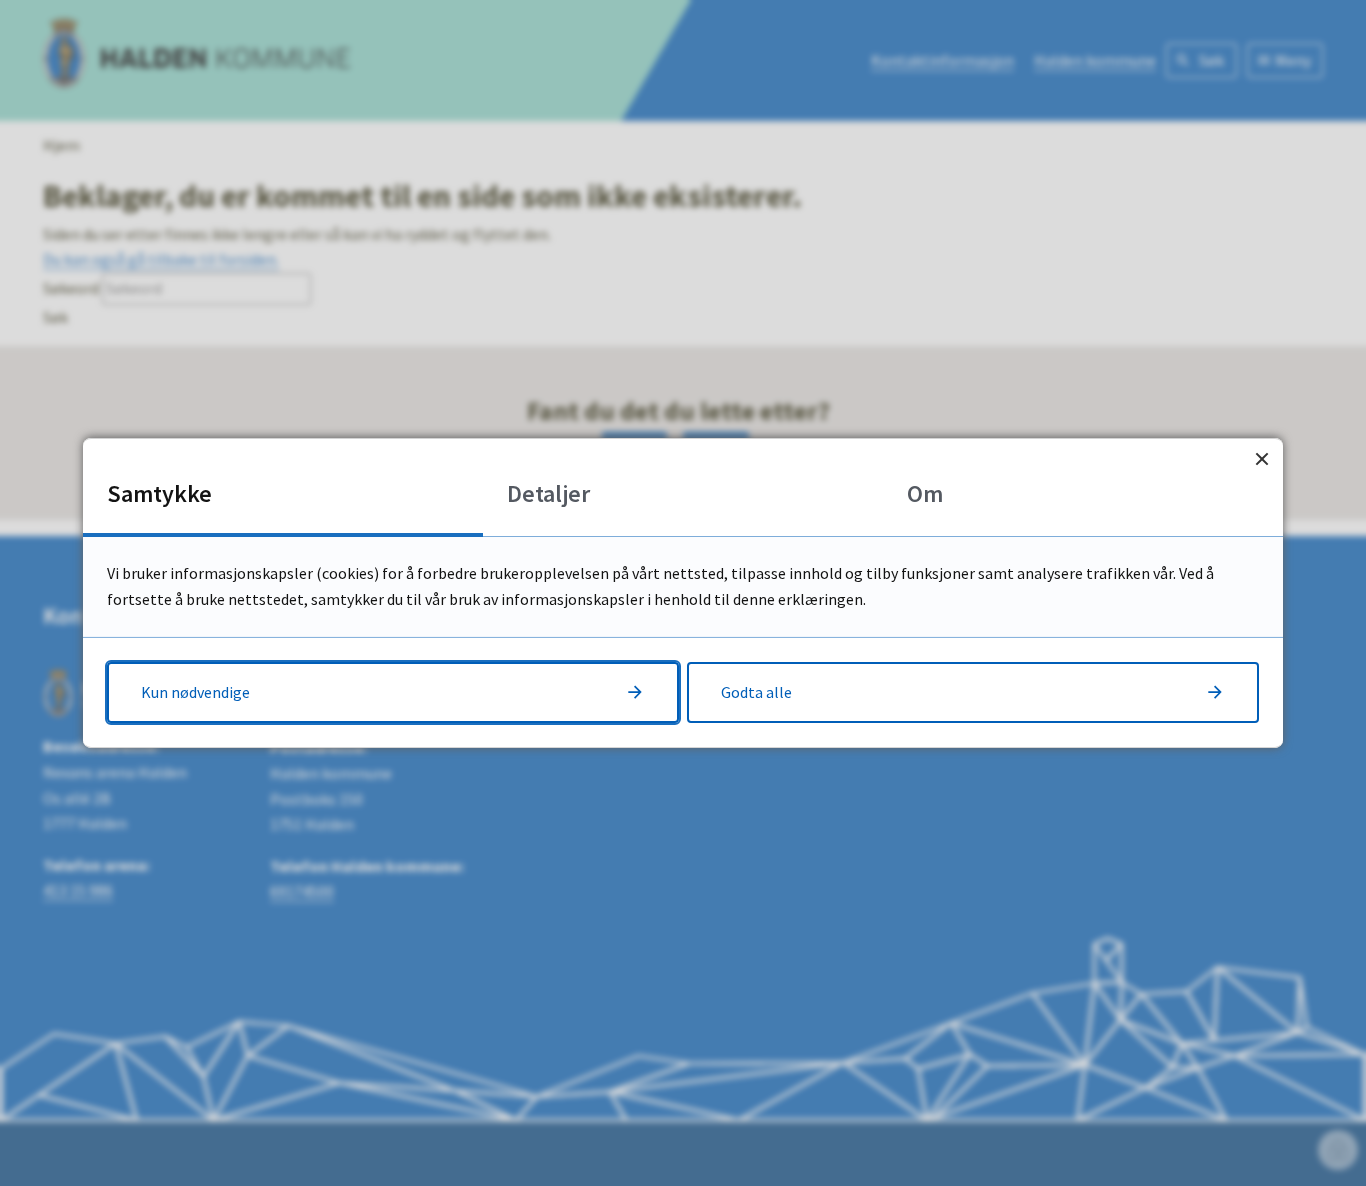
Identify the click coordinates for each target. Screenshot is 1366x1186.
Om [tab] (925, 493)
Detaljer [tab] (548, 493)
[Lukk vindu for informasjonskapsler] (1261, 459)
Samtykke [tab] (159, 493)
